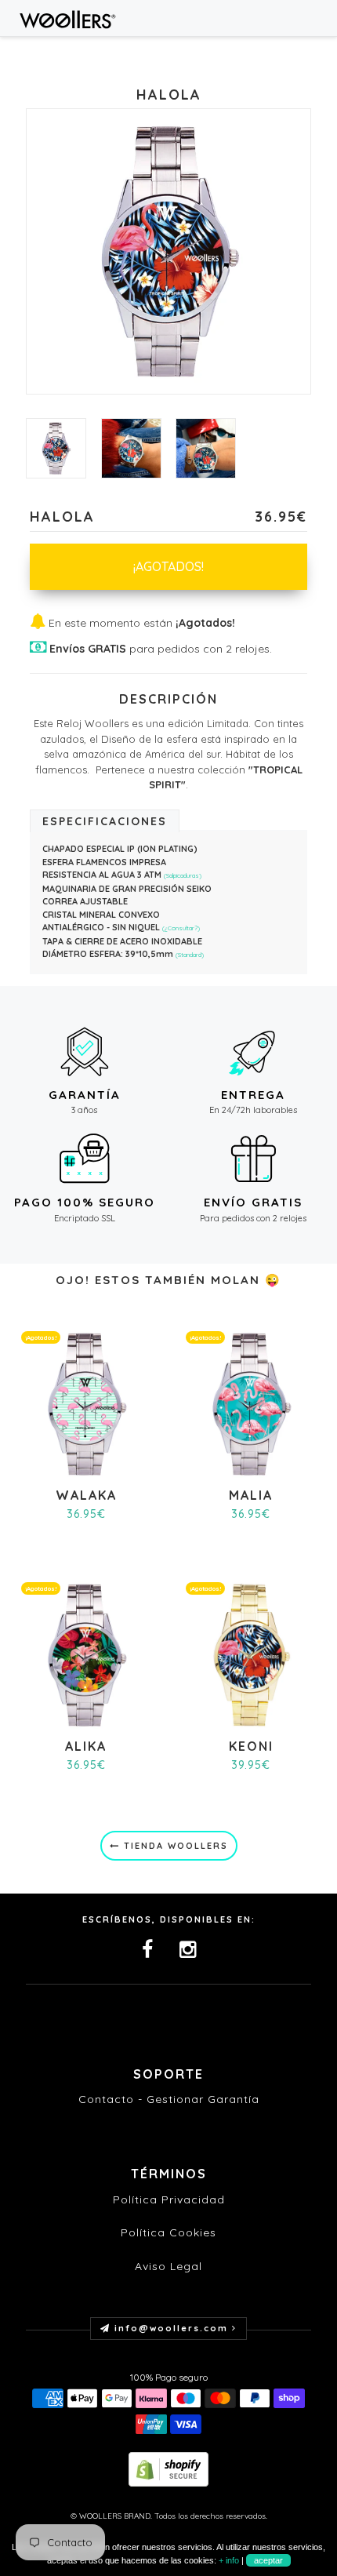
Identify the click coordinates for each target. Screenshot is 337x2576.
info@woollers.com (171, 2328)
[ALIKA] (86, 1653)
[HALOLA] (56, 448)
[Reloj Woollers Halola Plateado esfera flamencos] (131, 448)
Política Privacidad (169, 2199)
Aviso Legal (168, 2266)
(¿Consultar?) (181, 928)
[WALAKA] (86, 1403)
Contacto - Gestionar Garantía (169, 2099)
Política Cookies (168, 2232)
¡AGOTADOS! (168, 566)
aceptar (268, 2560)
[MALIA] (251, 1403)
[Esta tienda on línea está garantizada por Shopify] (168, 2467)
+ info (229, 2560)
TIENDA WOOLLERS (174, 1846)
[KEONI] (251, 1653)
